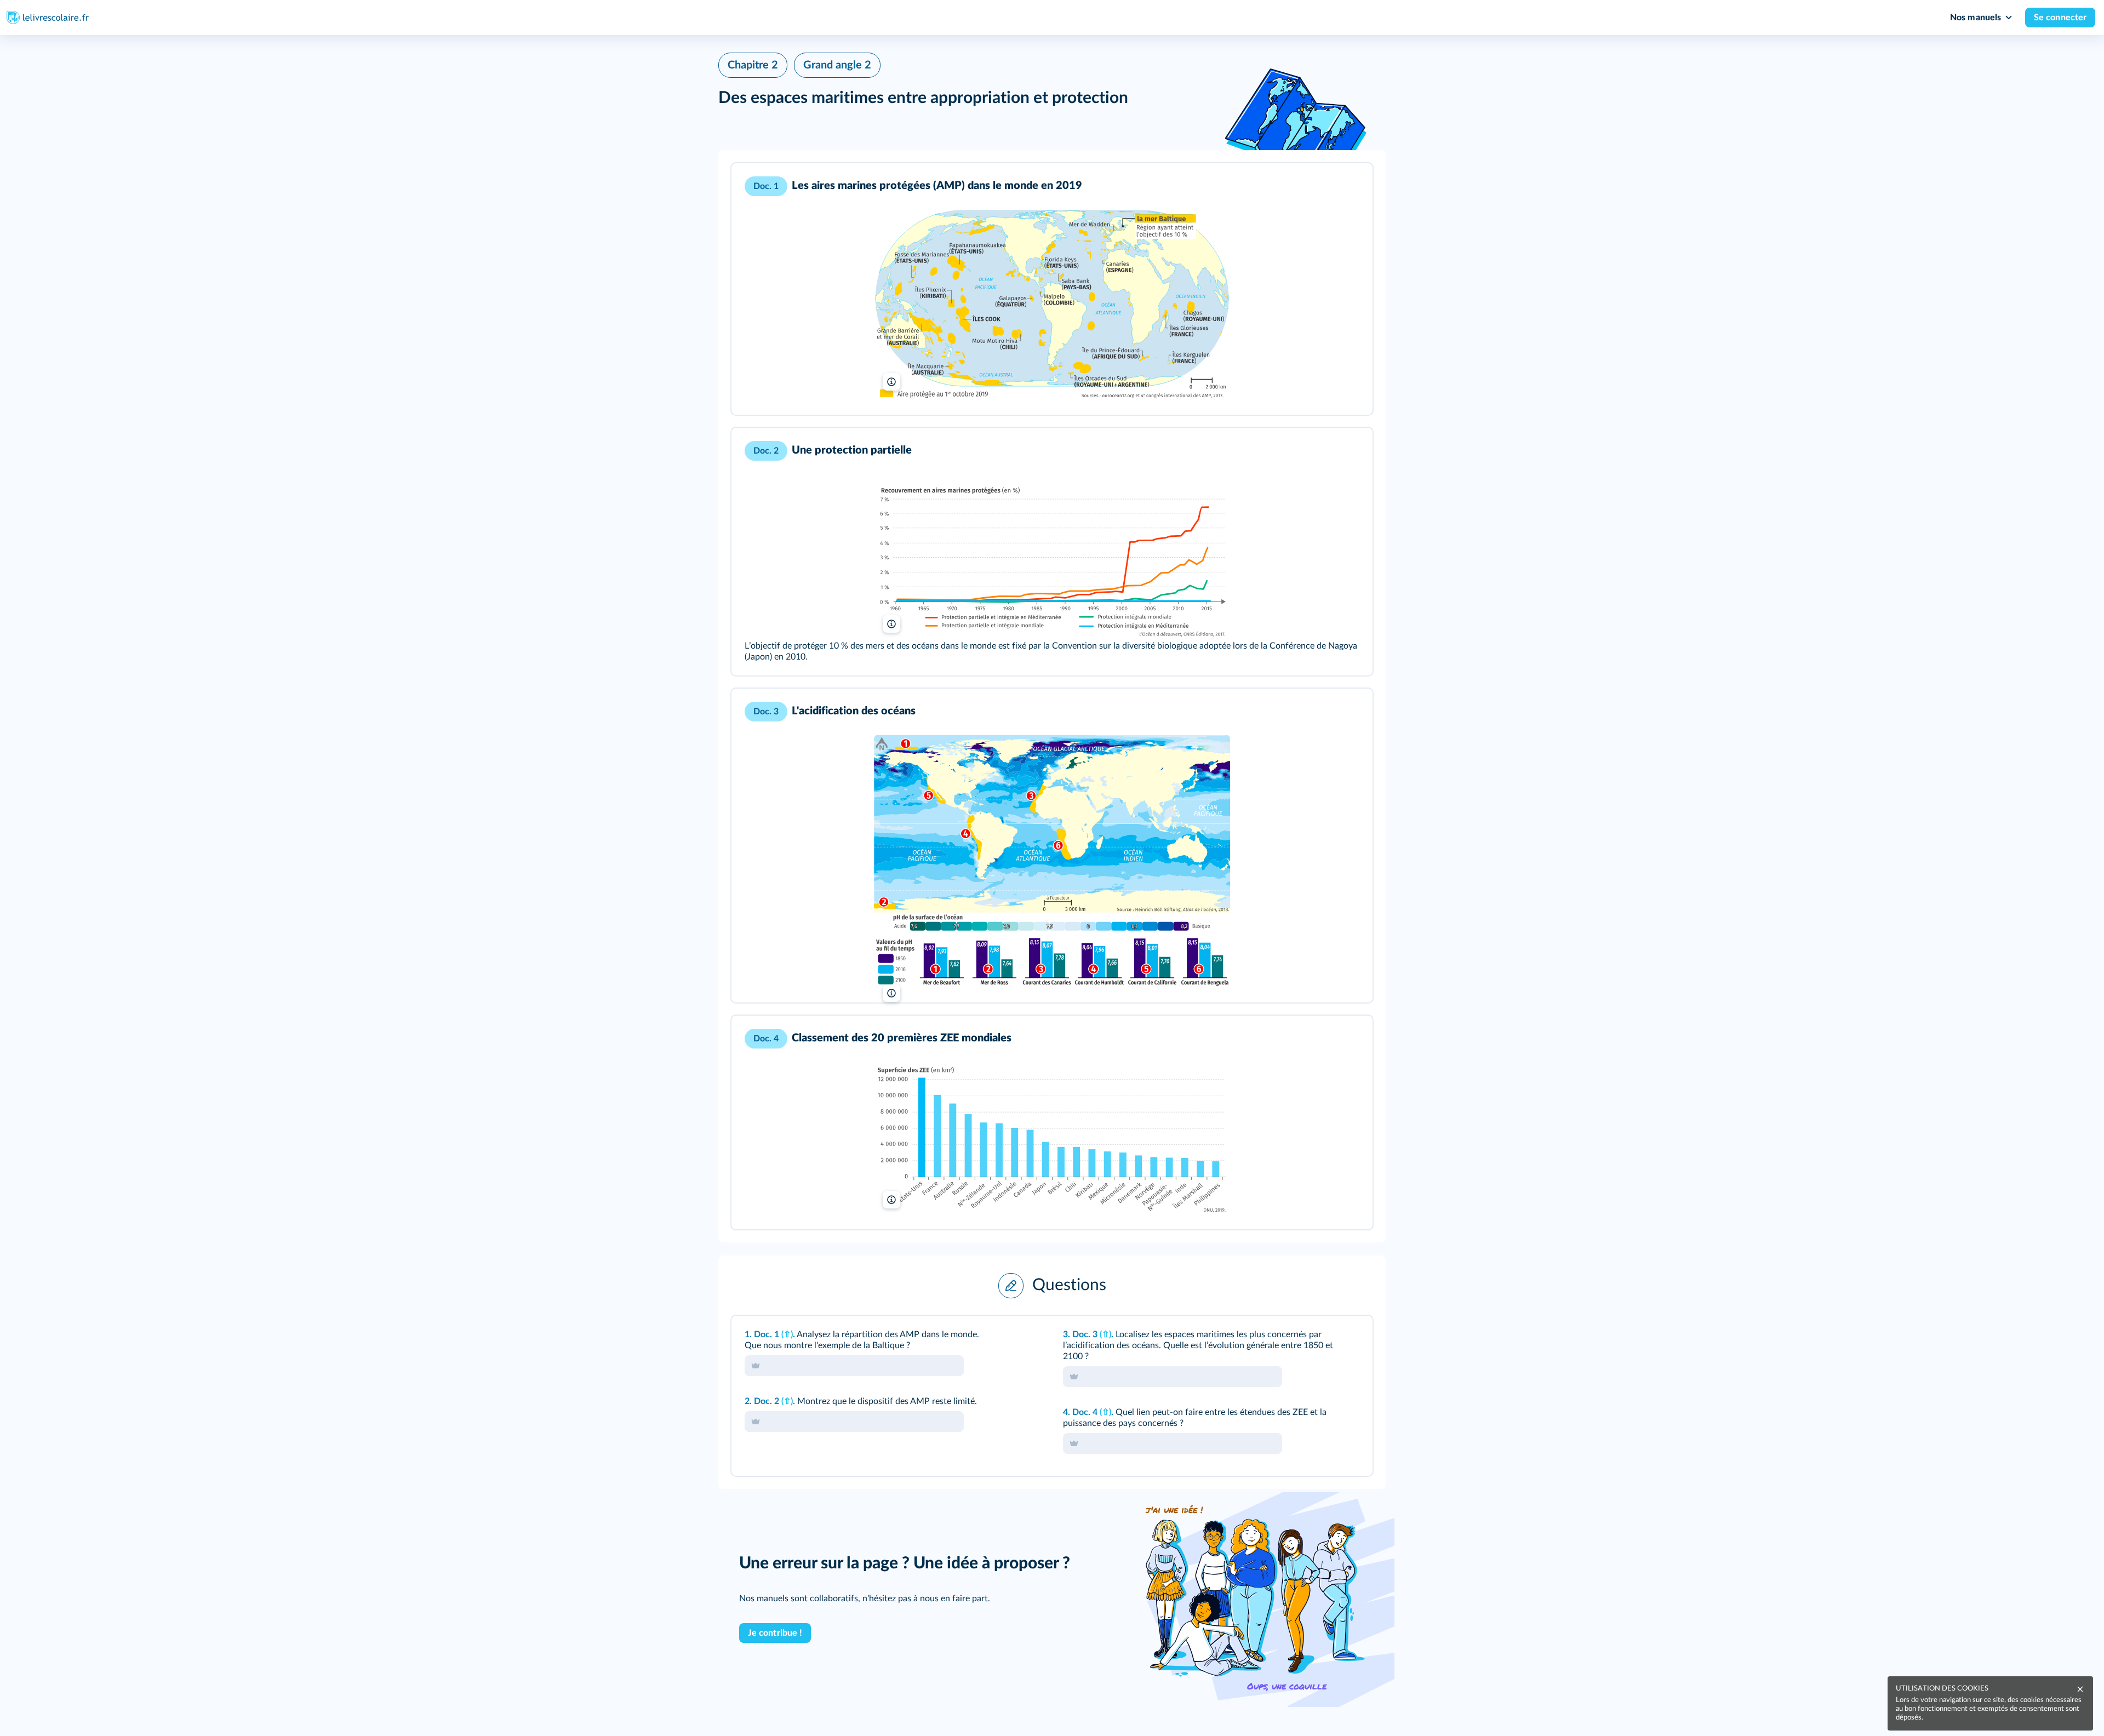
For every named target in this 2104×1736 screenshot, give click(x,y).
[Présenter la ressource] (1347, 186)
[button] (1052, 289)
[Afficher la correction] (1319, 1339)
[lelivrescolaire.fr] (1052, 862)
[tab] (1319, 1339)
